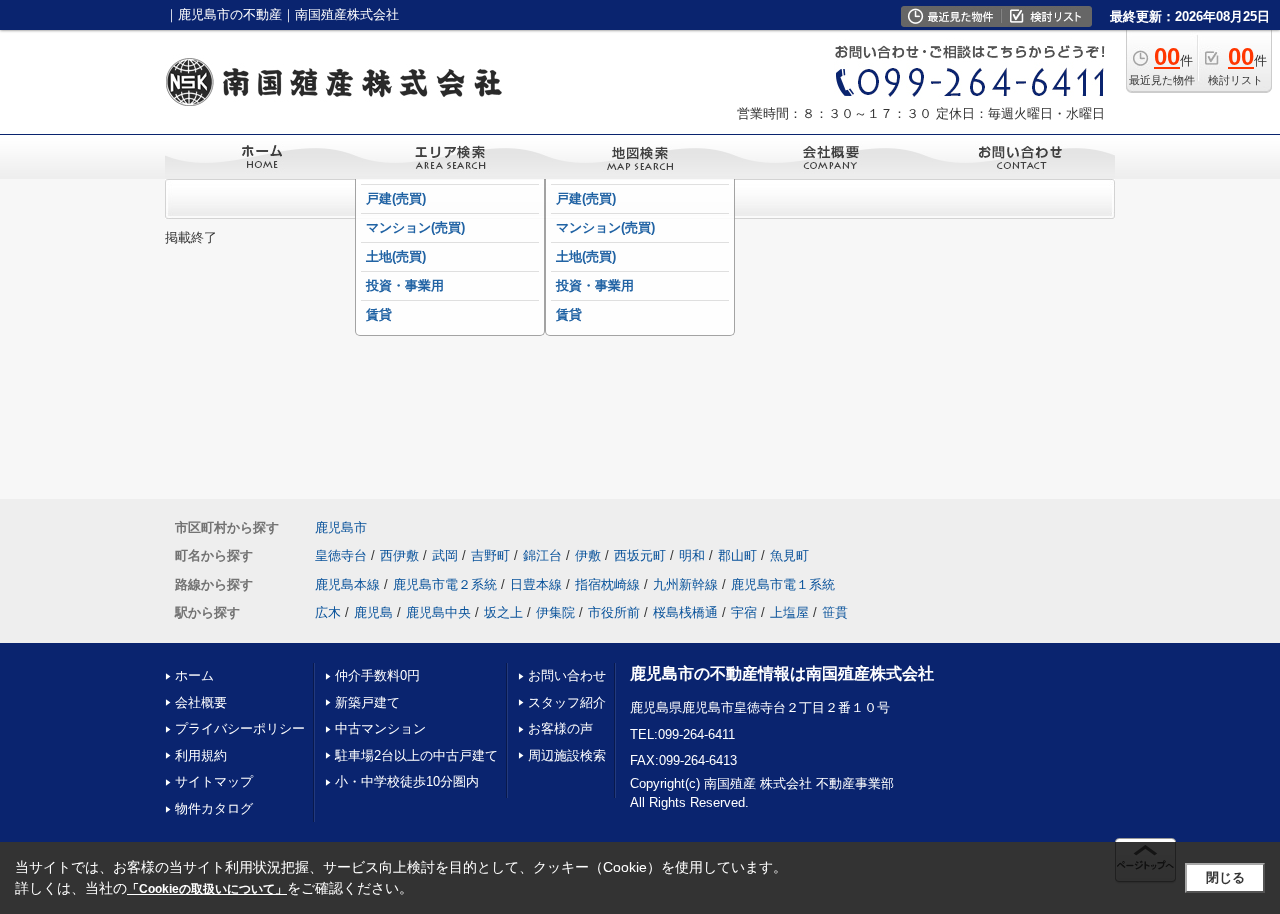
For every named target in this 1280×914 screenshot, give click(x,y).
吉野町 (490, 555)
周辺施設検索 (567, 755)
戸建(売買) (396, 198)
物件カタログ (214, 808)
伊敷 (588, 555)
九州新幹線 (685, 584)
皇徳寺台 (341, 555)
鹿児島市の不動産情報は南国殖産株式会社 (782, 673)
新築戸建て (367, 702)
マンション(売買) (415, 227)
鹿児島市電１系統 (783, 584)
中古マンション (380, 728)
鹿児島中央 (438, 612)
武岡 (445, 555)
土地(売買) (396, 256)
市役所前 (614, 612)
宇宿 (744, 612)
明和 (692, 555)
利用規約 (201, 755)
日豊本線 (536, 584)
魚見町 (789, 555)
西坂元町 (640, 555)
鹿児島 (373, 612)
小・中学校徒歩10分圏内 (407, 781)
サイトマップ (214, 781)
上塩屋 (789, 612)
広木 (328, 612)
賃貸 (379, 314)
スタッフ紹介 (567, 702)
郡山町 (737, 555)
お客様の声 (560, 728)
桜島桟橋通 (685, 612)
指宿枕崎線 (607, 584)
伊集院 (555, 612)
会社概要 (201, 702)
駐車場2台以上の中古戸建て (416, 755)
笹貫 (835, 612)
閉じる (1225, 877)
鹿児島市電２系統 (445, 584)
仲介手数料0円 (377, 675)
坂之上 (503, 612)
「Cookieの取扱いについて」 (207, 889)
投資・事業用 (405, 285)
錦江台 (542, 555)
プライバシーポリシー (240, 728)
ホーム (194, 675)
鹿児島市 (341, 527)
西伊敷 (399, 555)
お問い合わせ (567, 675)
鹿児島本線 (347, 584)
